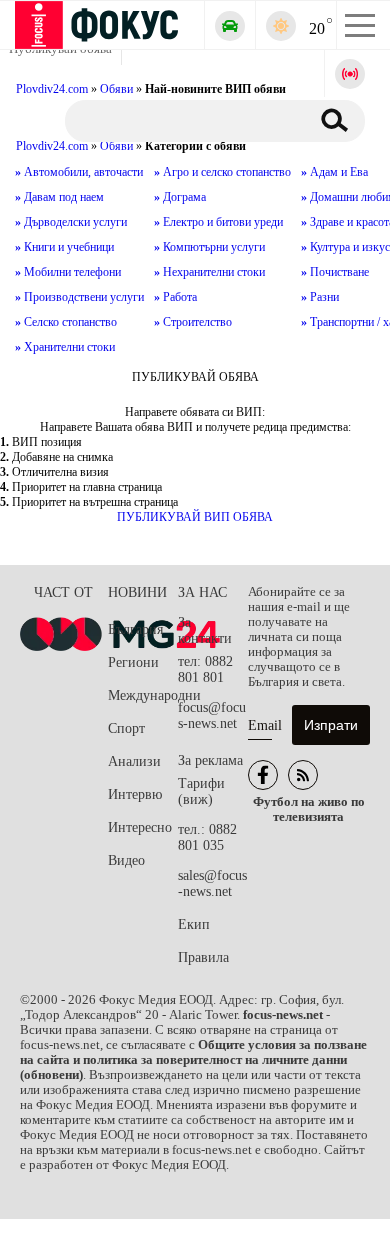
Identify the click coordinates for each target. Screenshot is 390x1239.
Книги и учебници (64, 247)
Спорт (126, 728)
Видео (126, 860)
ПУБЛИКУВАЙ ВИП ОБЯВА (195, 517)
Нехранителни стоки (209, 272)
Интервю (135, 794)
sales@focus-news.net (212, 883)
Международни (143, 695)
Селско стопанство (66, 322)
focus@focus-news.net (212, 715)
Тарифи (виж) (201, 791)
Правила (203, 957)
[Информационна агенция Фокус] (263, 775)
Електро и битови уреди (218, 222)
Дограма (180, 197)
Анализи (134, 761)
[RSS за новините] (303, 775)
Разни (320, 297)
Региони (133, 662)
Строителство (193, 322)
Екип (194, 924)
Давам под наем (59, 197)
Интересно (140, 827)
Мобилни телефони (68, 272)
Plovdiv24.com (52, 146)
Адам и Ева (334, 172)
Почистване (335, 272)
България (135, 629)
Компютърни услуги (209, 247)
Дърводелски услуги (71, 222)
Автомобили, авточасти (79, 172)
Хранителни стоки (65, 347)
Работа (175, 297)
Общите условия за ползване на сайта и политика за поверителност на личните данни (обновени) (193, 1060)
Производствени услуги (79, 297)
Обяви (116, 146)
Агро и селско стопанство (222, 172)
